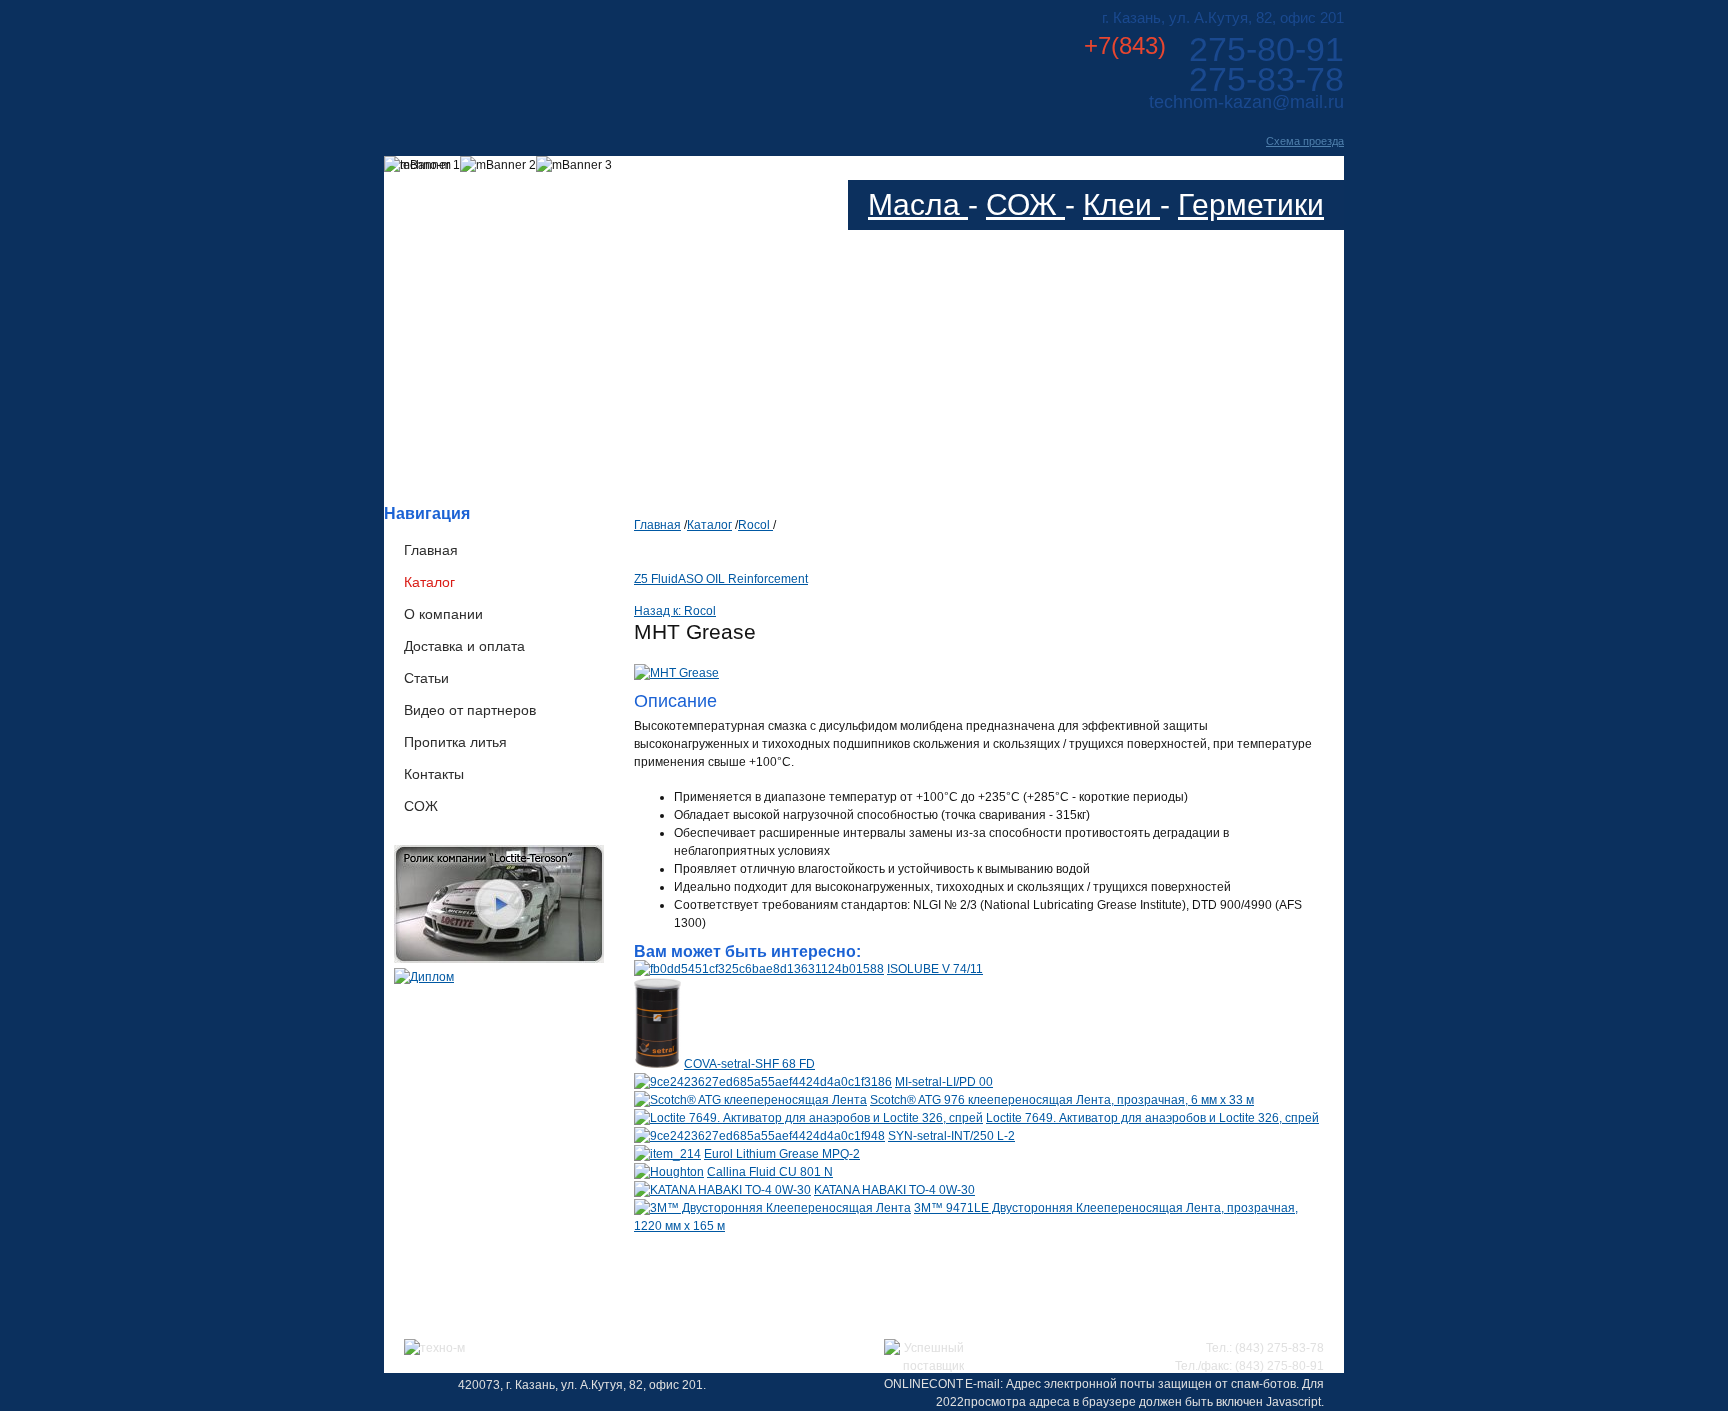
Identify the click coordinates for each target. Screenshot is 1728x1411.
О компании (443, 614)
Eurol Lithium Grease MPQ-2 (782, 1154)
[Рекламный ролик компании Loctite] (499, 959)
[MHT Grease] (676, 673)
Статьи (426, 678)
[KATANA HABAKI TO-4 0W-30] (722, 1190)
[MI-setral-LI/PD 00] (763, 1082)
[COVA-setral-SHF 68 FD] (657, 1064)
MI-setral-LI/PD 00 (944, 1082)
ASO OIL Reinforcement (743, 579)
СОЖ (1025, 204)
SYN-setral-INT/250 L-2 (951, 1136)
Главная (431, 550)
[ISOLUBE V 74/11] (759, 969)
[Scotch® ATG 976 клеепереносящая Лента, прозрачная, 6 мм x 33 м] (750, 1100)
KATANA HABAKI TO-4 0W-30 (894, 1190)
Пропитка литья (455, 742)
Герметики (1251, 204)
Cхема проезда (1305, 141)
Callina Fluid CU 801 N (770, 1172)
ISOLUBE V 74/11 (935, 969)
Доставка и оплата (464, 646)
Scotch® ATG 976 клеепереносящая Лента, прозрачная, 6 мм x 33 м (1062, 1100)
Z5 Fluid (656, 579)
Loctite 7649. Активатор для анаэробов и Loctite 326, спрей (1152, 1118)
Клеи (1121, 204)
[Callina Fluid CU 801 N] (669, 1172)
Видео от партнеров (470, 710)
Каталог (429, 582)
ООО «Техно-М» (582, 58)
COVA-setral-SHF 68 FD (749, 1064)
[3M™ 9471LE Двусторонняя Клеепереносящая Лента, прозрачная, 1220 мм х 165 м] (772, 1208)
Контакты (434, 774)
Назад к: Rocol (675, 611)
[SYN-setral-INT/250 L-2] (759, 1136)
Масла (918, 204)
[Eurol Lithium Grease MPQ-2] (667, 1154)
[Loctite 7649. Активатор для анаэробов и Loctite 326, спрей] (808, 1118)
